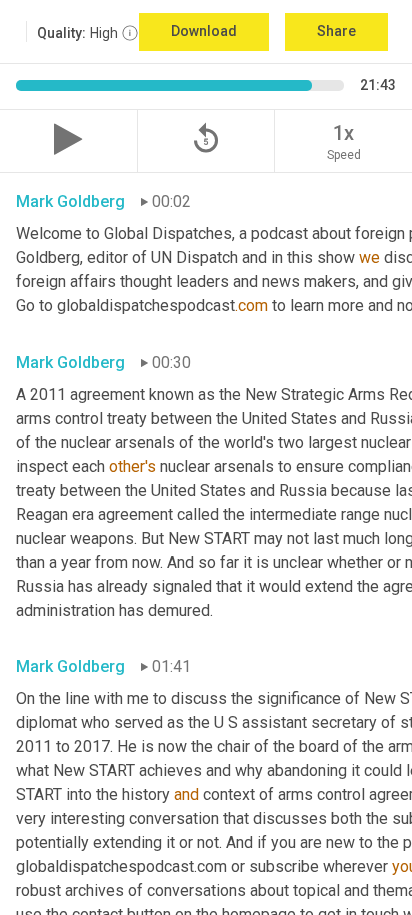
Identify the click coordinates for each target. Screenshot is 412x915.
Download (204, 31)
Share (336, 31)
